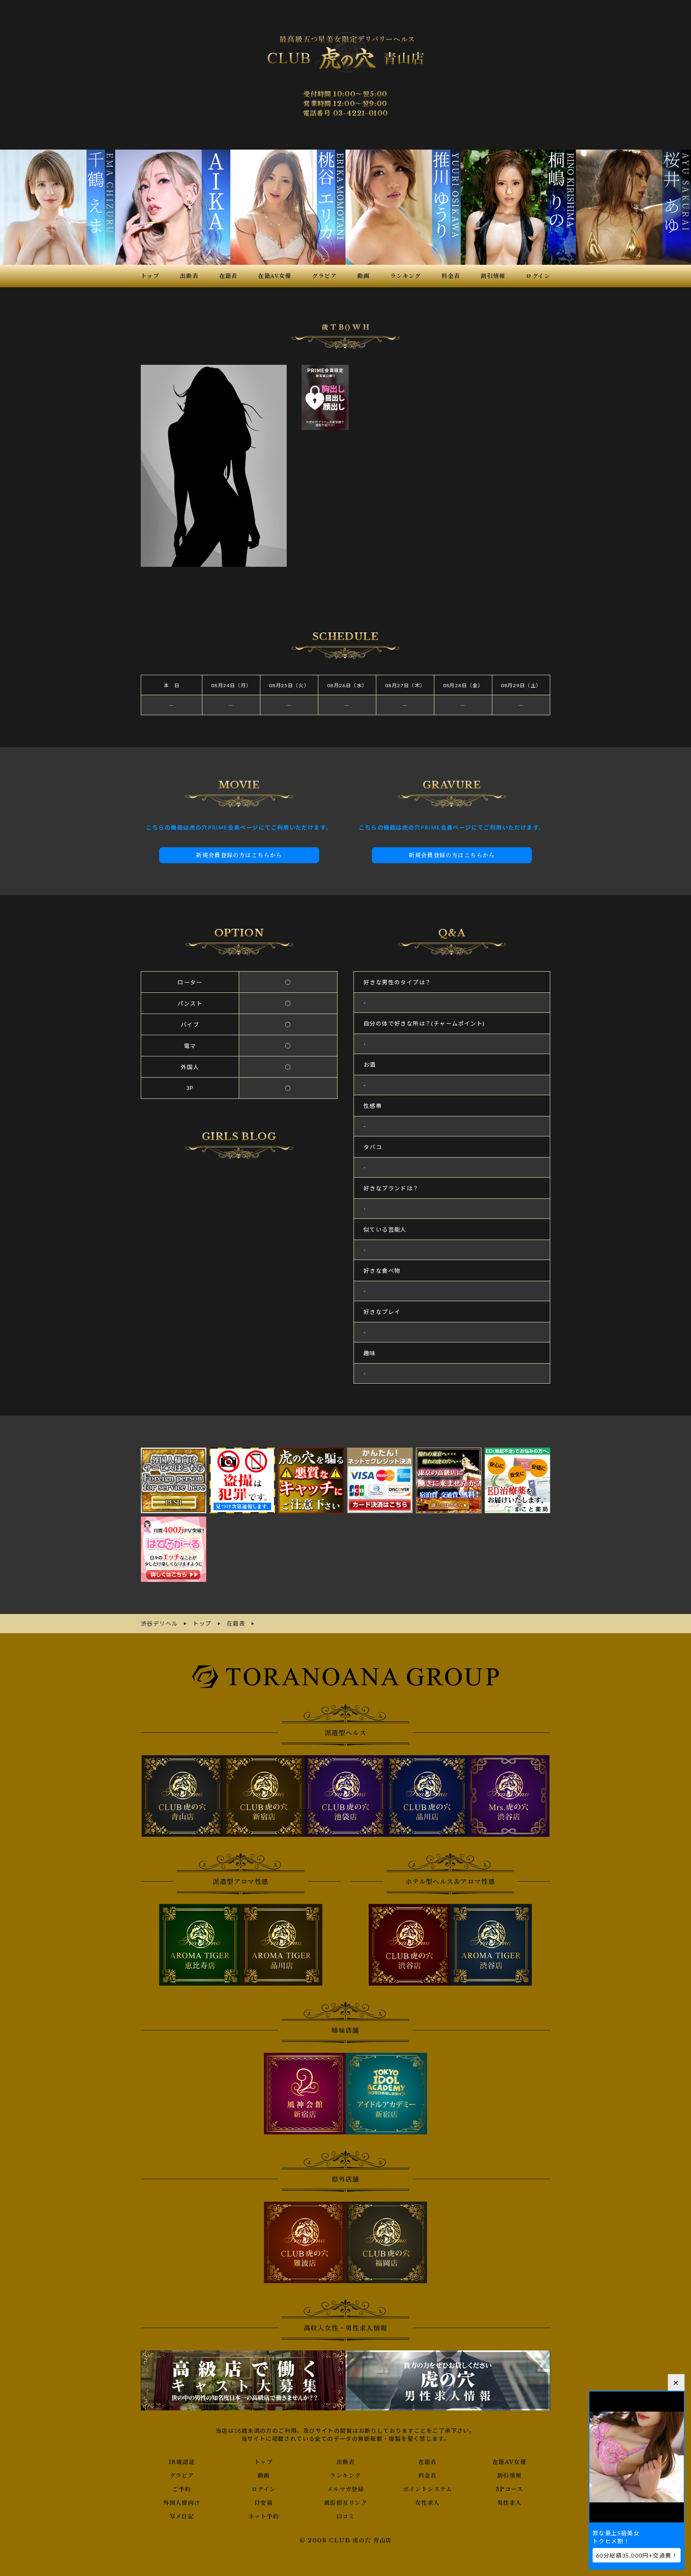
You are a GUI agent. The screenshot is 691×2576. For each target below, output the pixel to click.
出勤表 (345, 2462)
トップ (264, 2462)
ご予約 (182, 2489)
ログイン (264, 2489)
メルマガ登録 (345, 2489)
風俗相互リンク (345, 2503)
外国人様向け (182, 2503)
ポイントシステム (427, 2489)
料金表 (427, 2476)
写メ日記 (182, 2516)
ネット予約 (264, 2516)
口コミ (345, 2516)
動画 (264, 2476)
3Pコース (509, 2489)
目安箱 (264, 2503)
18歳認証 (182, 2462)
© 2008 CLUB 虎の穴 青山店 (346, 2540)
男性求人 (509, 2503)
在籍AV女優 (509, 2462)
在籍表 (427, 2462)
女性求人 (427, 2503)
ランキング (345, 2476)
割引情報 (509, 2476)
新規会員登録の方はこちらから (239, 855)
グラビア (182, 2476)
